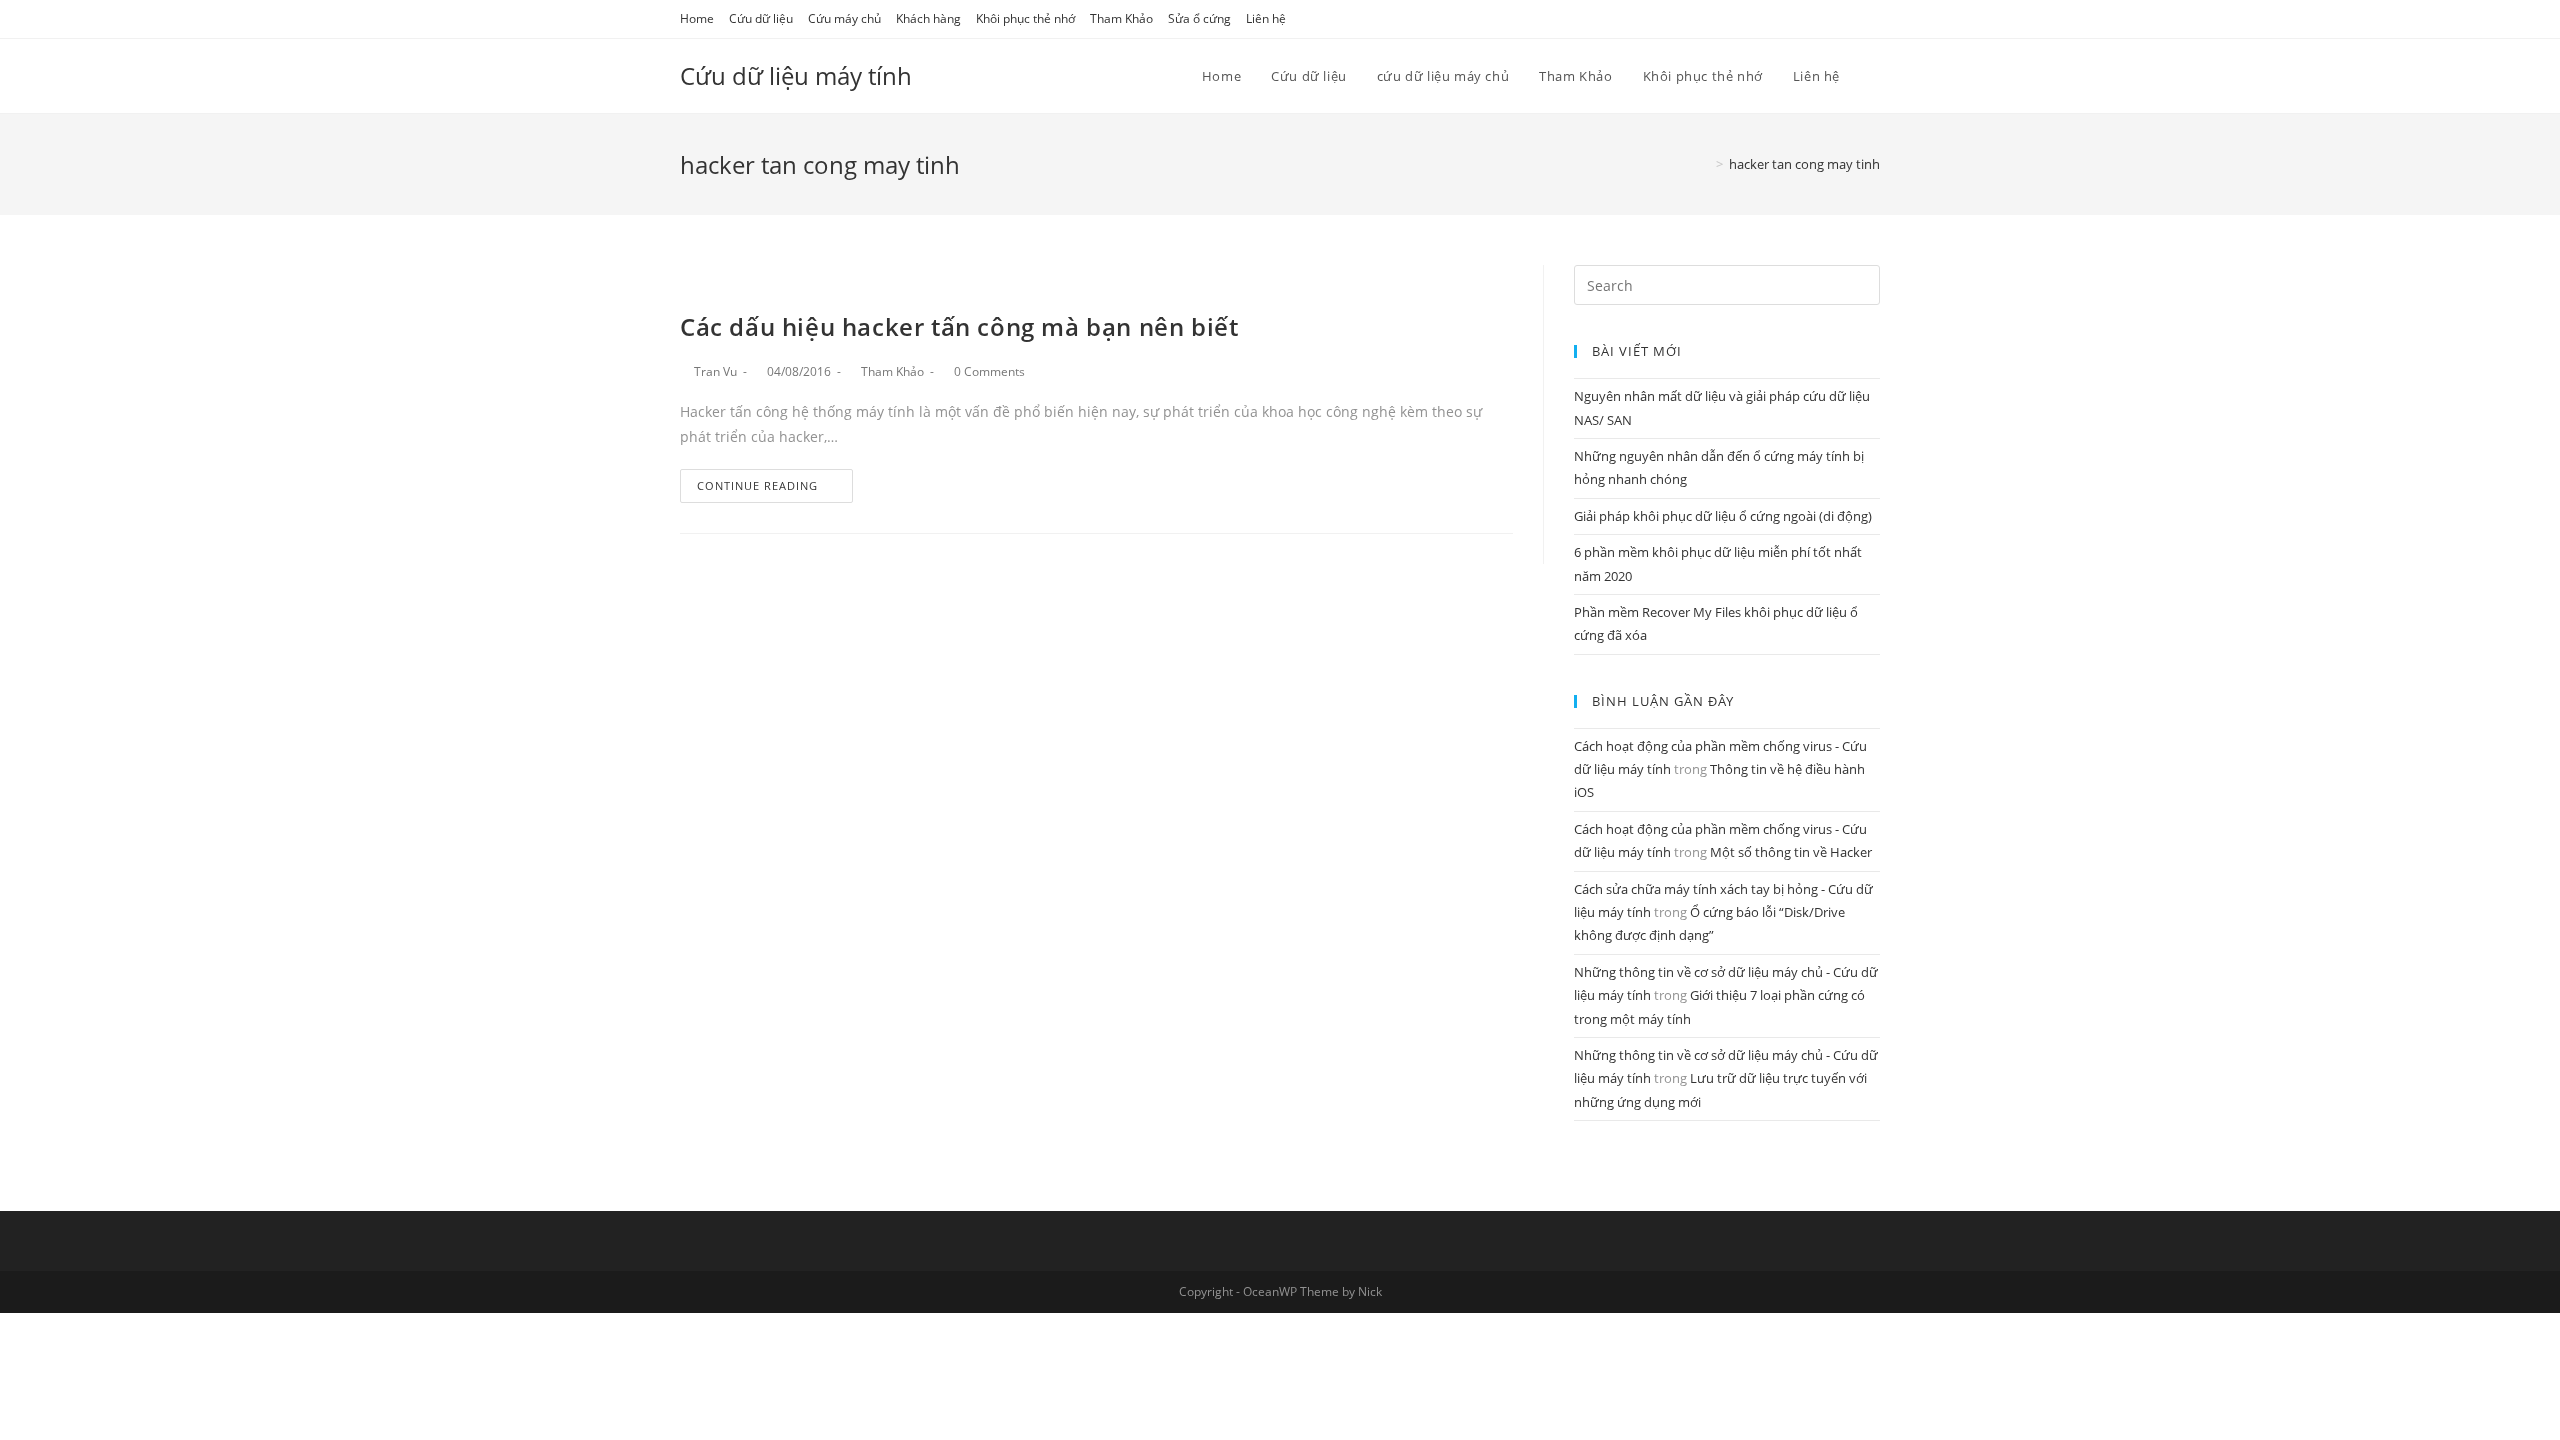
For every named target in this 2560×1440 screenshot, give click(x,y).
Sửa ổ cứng (1199, 18)
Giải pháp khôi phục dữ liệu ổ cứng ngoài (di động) (1723, 516)
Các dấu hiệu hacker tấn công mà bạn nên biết (959, 326)
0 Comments (989, 371)
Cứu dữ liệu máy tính (796, 75)
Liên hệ (1266, 18)
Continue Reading (757, 485)
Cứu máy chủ (844, 18)
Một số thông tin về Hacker (1791, 852)
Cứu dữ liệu (761, 18)
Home (697, 18)
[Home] (1705, 164)
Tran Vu (715, 371)
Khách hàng (928, 18)
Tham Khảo (1121, 18)
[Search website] (1875, 76)
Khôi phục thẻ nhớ (1025, 18)
